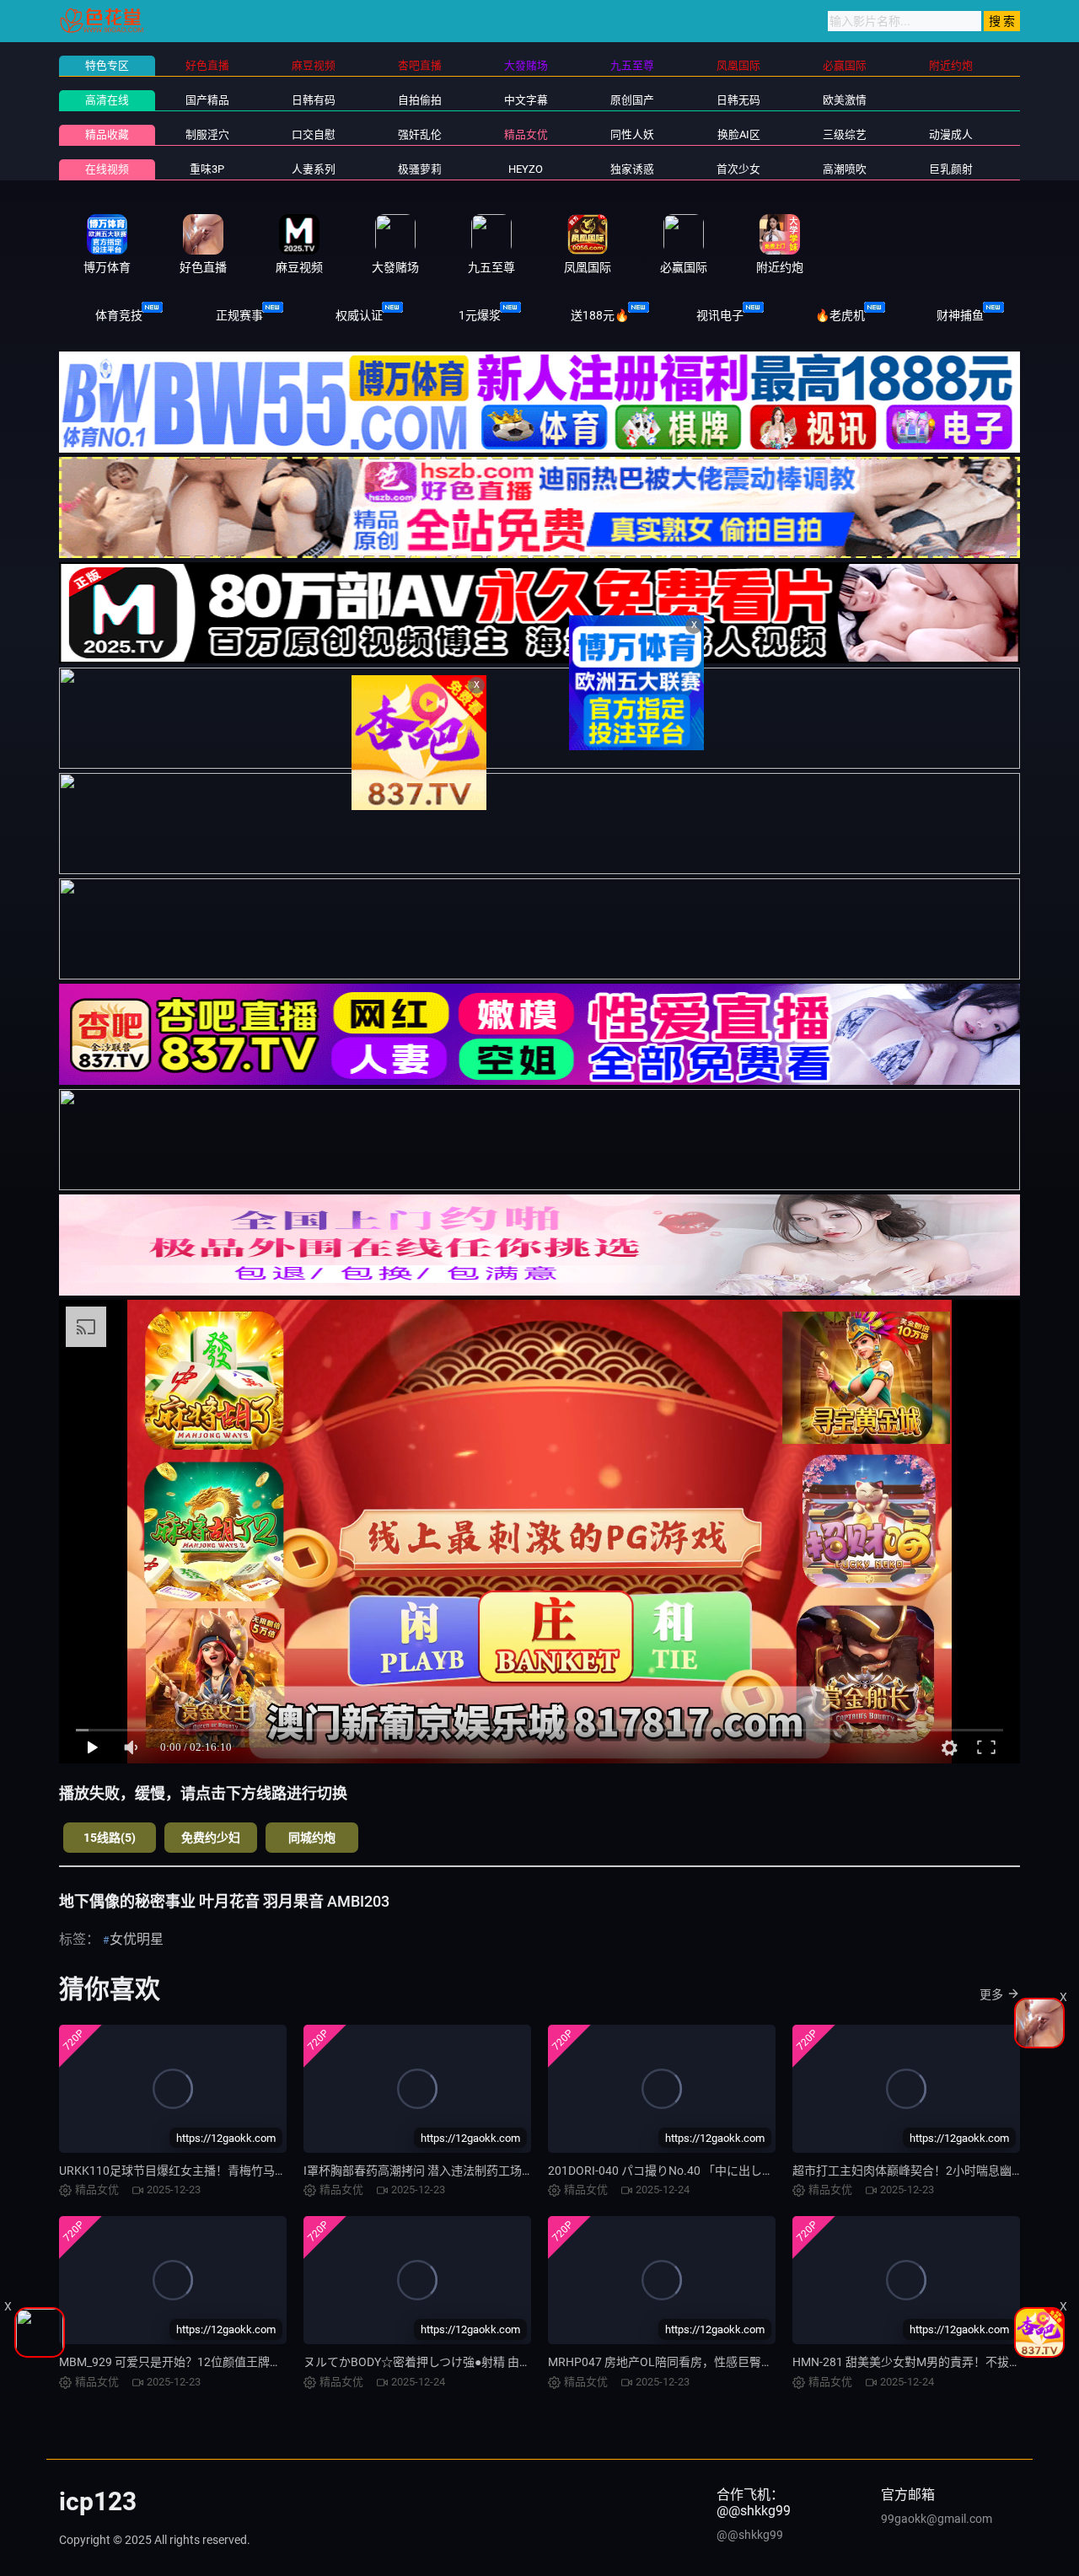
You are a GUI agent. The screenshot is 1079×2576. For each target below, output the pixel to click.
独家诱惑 (632, 169)
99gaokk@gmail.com (937, 2519)
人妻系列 (314, 169)
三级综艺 (845, 134)
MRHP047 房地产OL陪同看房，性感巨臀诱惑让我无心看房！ (708, 2362)
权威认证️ (359, 315)
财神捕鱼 (960, 315)
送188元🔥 (600, 315)
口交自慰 (314, 134)
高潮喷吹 (845, 169)
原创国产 (632, 100)
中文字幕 (526, 100)
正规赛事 (239, 315)
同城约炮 (312, 1838)
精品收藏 (107, 134)
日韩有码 (314, 100)
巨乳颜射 (951, 169)
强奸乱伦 (420, 134)
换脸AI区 (739, 134)
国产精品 (207, 100)
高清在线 (107, 100)
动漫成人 (951, 134)
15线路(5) (110, 1838)
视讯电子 (720, 315)
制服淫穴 (207, 134)
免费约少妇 (211, 1838)
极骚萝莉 (420, 169)
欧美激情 (845, 100)
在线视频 (107, 169)
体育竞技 (119, 315)
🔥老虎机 (840, 315)
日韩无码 (738, 100)
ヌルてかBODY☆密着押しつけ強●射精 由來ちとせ (435, 2362)
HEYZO (526, 169)
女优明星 (137, 1939)
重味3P (207, 169)
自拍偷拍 (420, 100)
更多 (991, 1994)
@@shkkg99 (750, 2535)
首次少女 (738, 169)
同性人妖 (632, 134)
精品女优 (526, 134)
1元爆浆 (480, 315)
